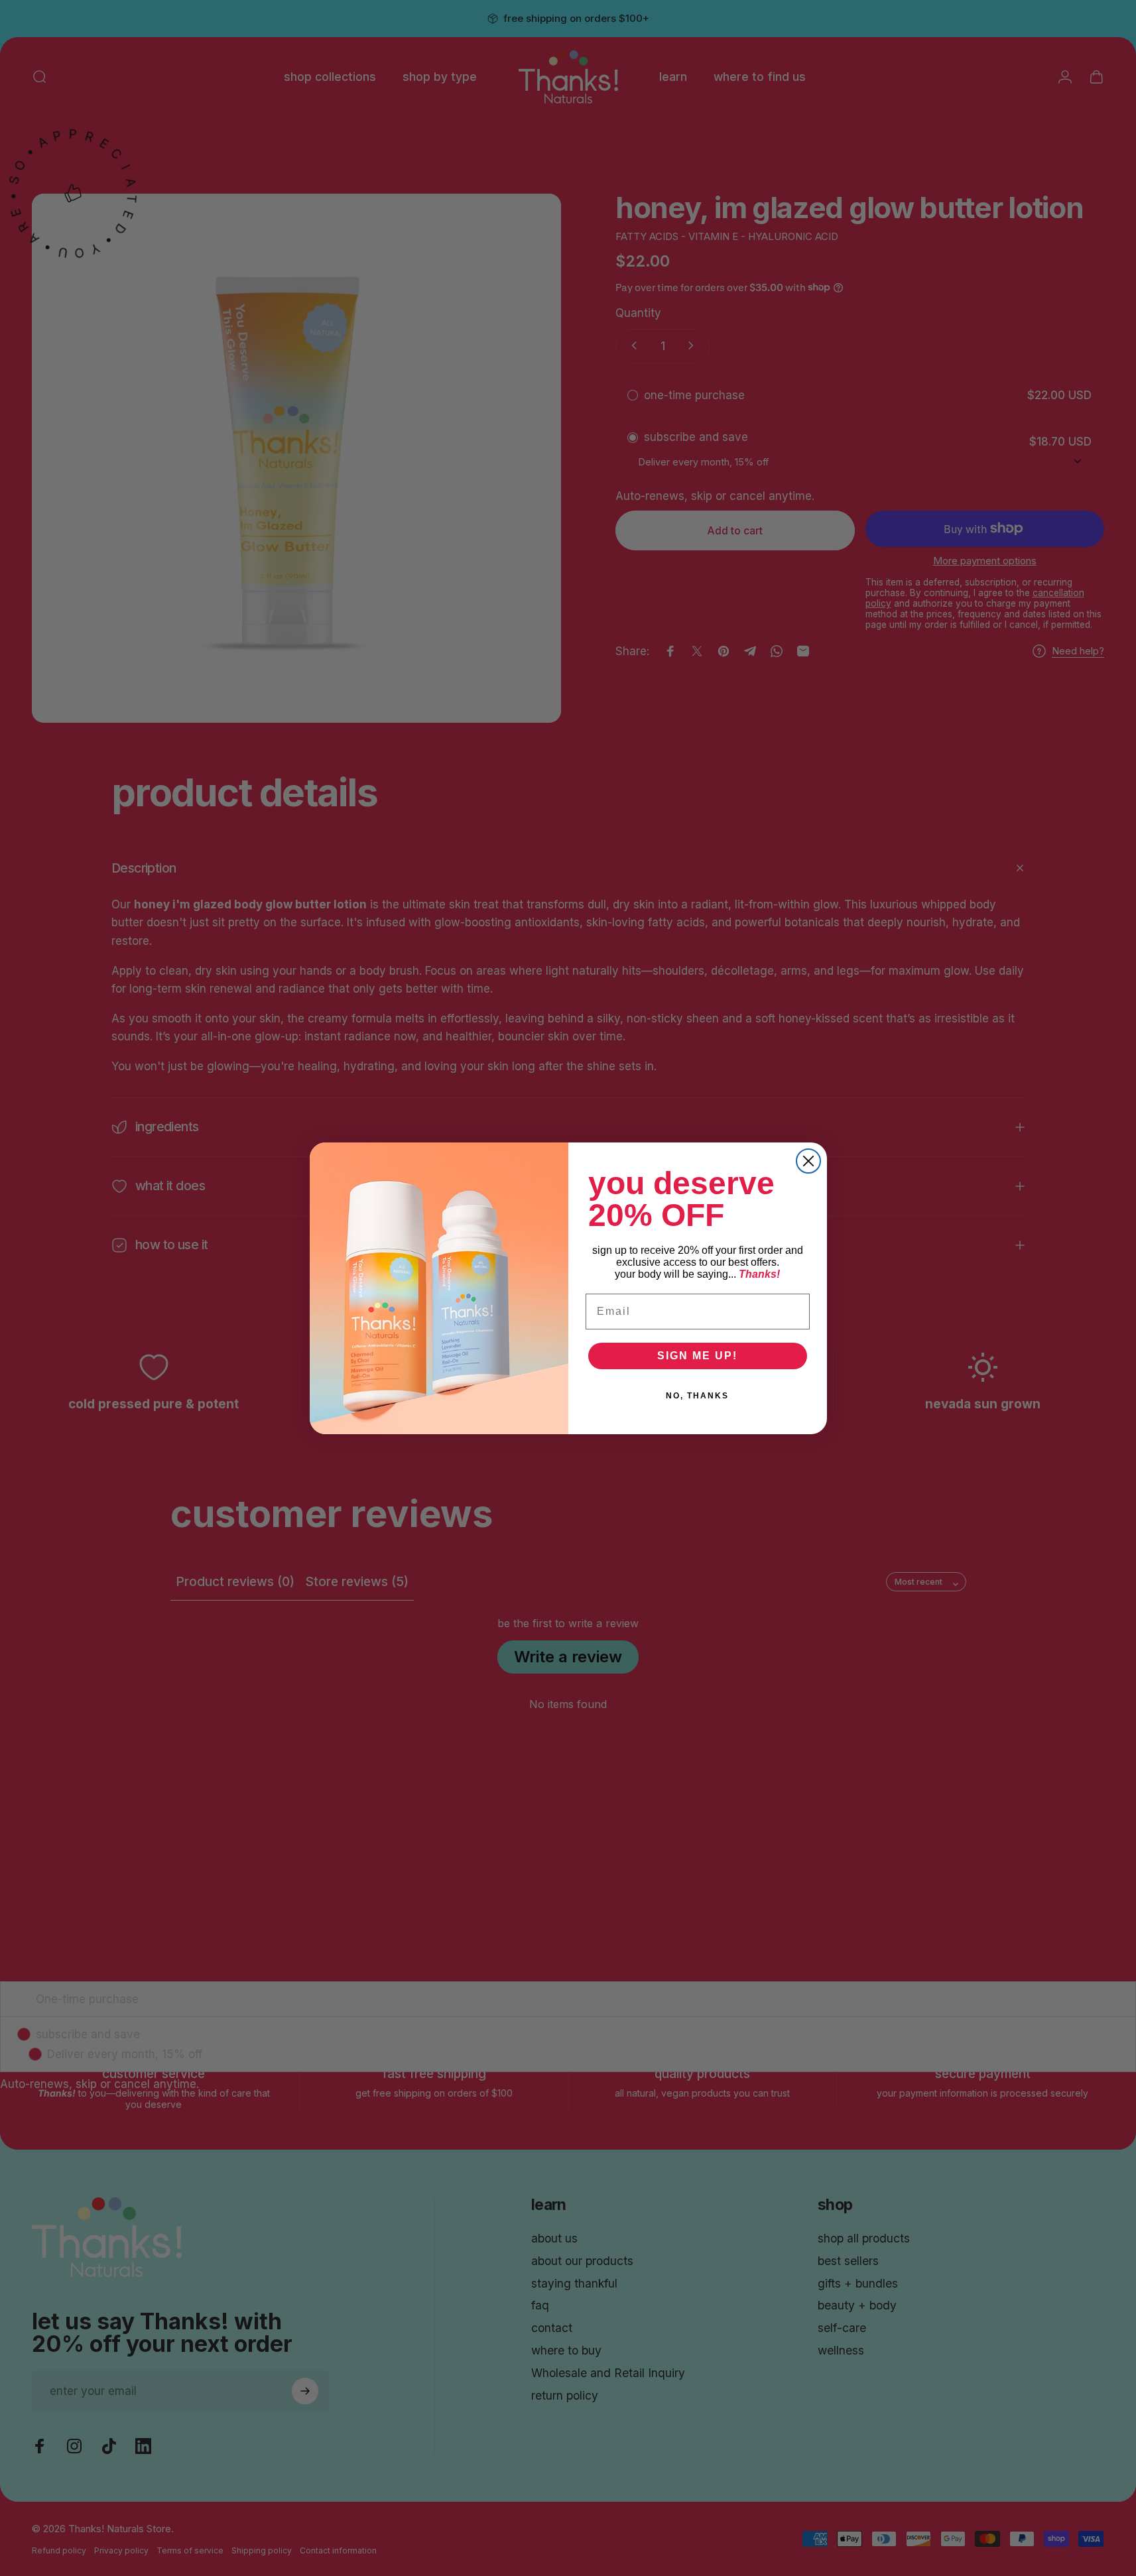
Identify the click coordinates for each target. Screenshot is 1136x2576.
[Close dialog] (808, 1161)
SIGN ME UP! (697, 1356)
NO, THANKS (697, 1396)
